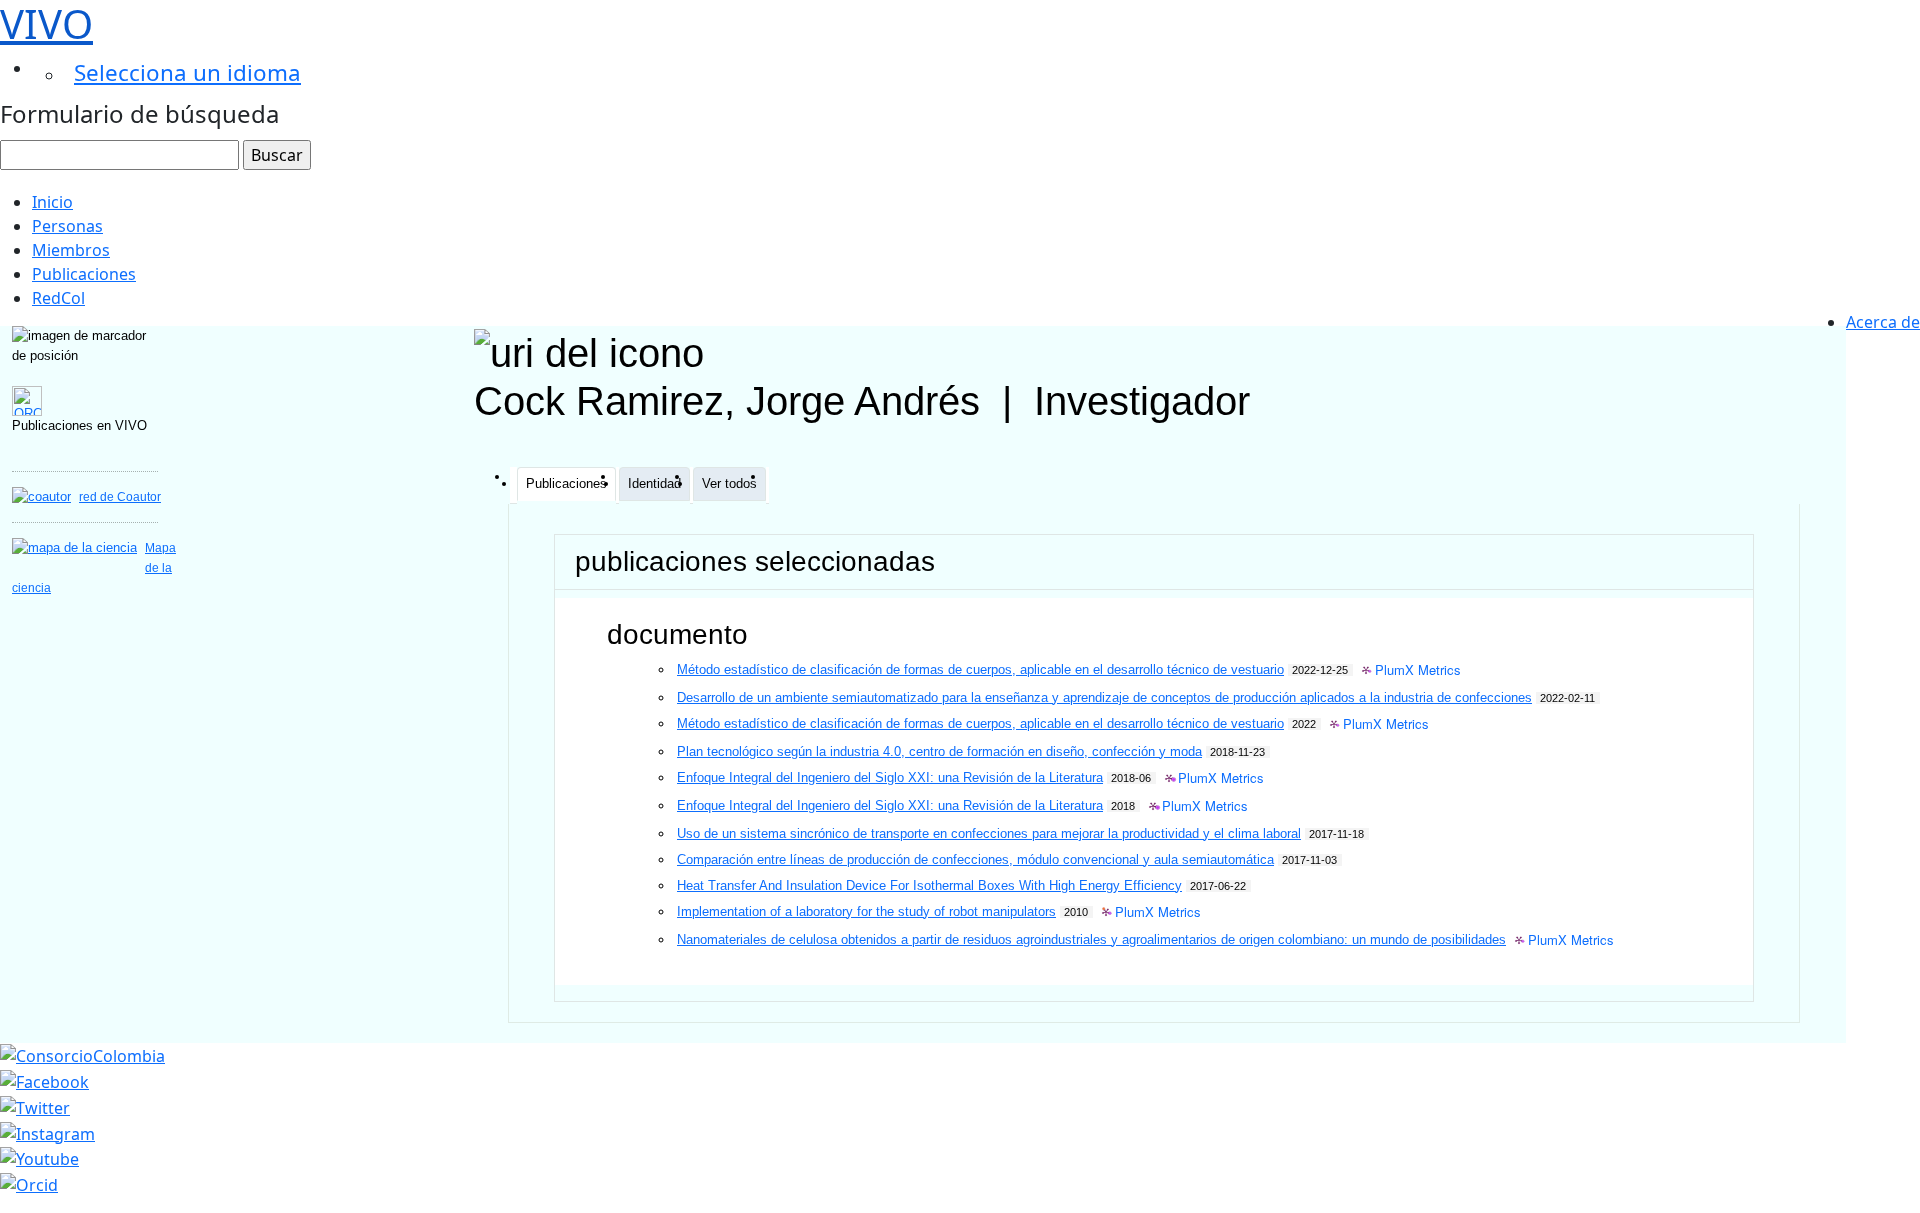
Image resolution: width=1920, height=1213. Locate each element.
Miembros (71, 250)
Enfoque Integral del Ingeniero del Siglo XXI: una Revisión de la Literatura (890, 777)
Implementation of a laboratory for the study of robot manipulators (866, 911)
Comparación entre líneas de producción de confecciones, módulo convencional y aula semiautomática (975, 859)
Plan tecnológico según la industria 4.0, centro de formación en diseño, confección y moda (939, 751)
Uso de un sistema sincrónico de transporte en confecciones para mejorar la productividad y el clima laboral (989, 833)
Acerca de (1883, 322)
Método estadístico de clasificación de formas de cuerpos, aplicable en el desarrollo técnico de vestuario (980, 669)
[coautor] (41, 496)
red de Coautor (120, 497)
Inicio (52, 202)
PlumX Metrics (1418, 670)
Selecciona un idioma (187, 72)
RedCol (58, 298)
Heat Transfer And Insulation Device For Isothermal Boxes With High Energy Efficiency (929, 885)
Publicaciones (84, 274)
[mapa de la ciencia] (74, 547)
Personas (67, 226)
